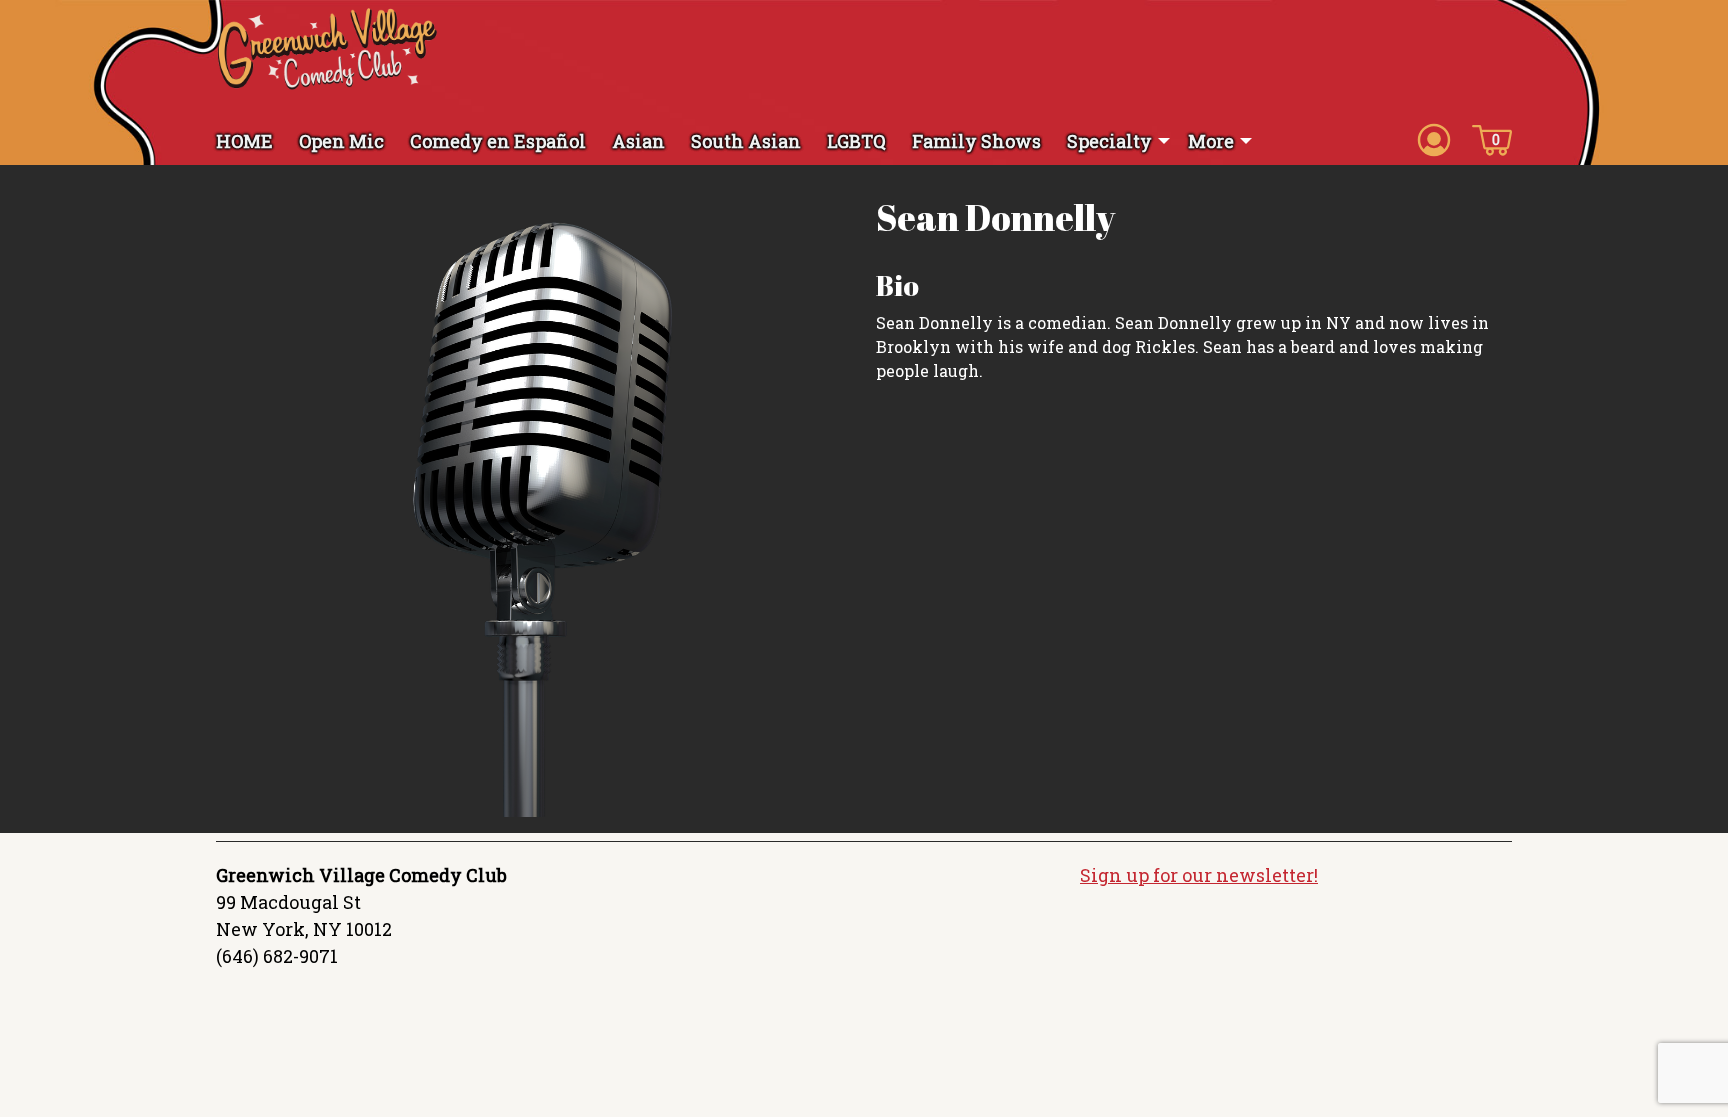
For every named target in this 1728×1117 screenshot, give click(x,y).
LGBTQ (856, 141)
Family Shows (976, 141)
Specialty (1109, 141)
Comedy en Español (498, 141)
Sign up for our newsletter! (1199, 875)
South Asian (746, 141)
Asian (638, 141)
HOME (244, 141)
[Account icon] (1434, 139)
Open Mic (341, 141)
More (1211, 141)
